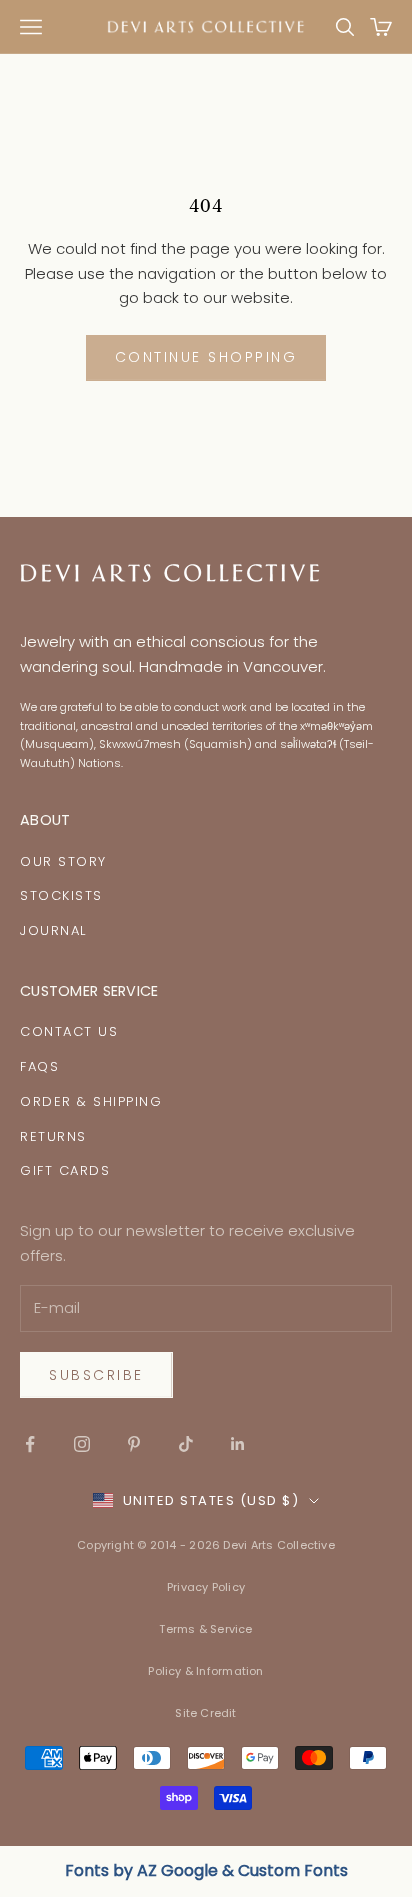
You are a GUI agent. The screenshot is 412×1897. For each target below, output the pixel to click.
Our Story (63, 861)
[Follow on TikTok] (186, 1444)
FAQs (39, 1066)
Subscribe (96, 1375)
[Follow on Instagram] (82, 1444)
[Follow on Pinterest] (134, 1444)
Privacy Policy (206, 1587)
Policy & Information (205, 1671)
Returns (53, 1136)
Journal (53, 930)
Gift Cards (65, 1170)
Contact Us (69, 1031)
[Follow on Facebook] (30, 1444)
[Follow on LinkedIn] (238, 1444)
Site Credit (205, 1713)
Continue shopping (206, 357)
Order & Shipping (91, 1101)
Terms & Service (205, 1629)
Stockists (61, 895)
